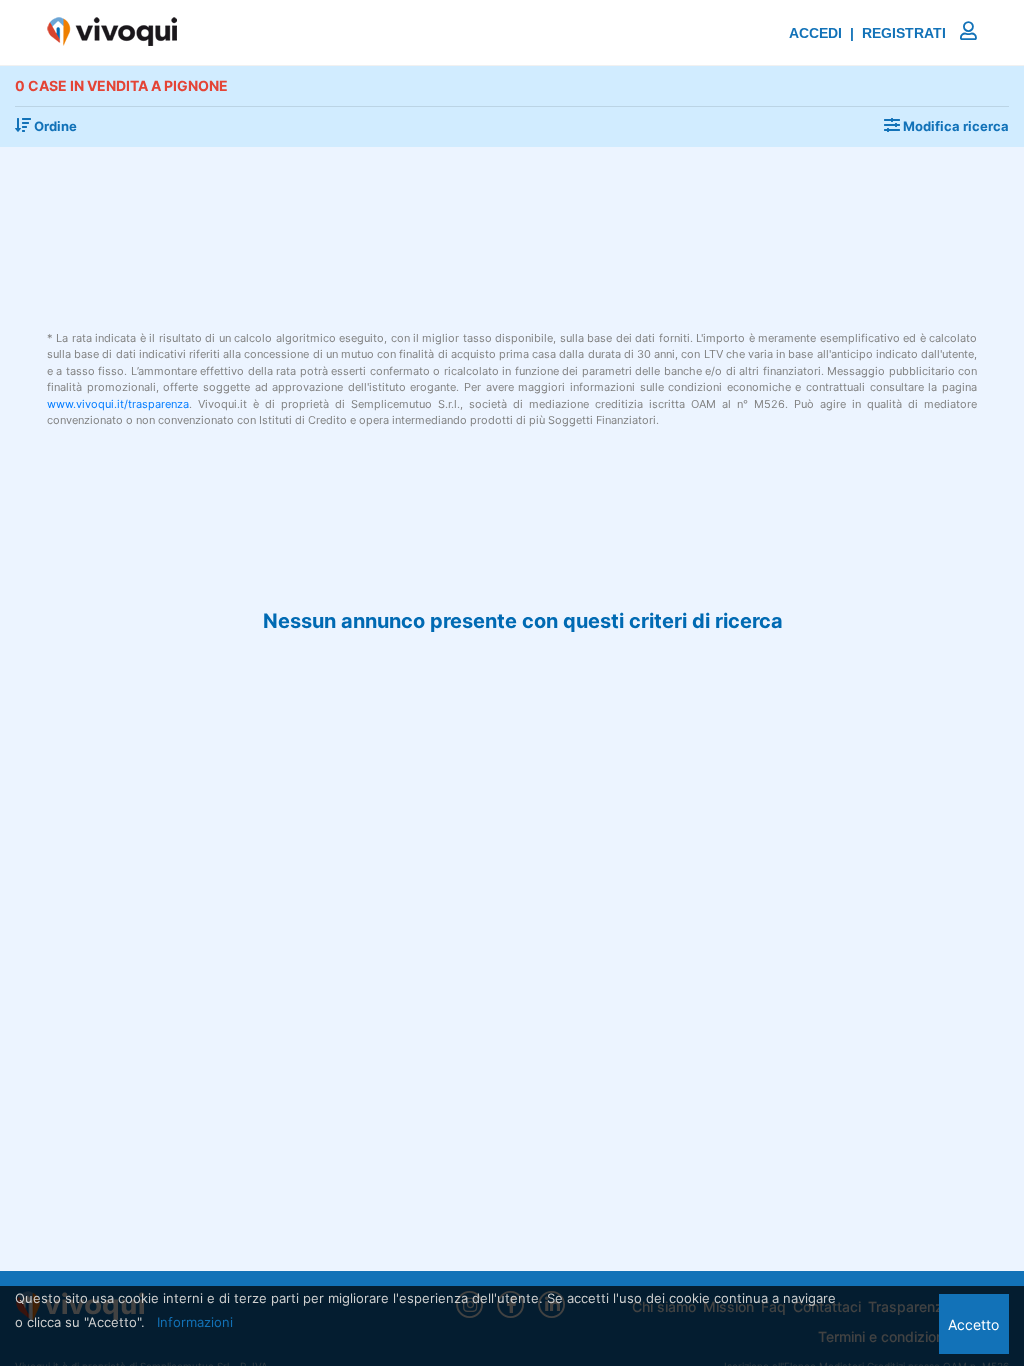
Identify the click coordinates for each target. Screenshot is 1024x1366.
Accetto (973, 1324)
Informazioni (195, 1322)
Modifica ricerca (954, 126)
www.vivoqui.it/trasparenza (118, 404)
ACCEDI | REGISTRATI (869, 33)
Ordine (54, 126)
